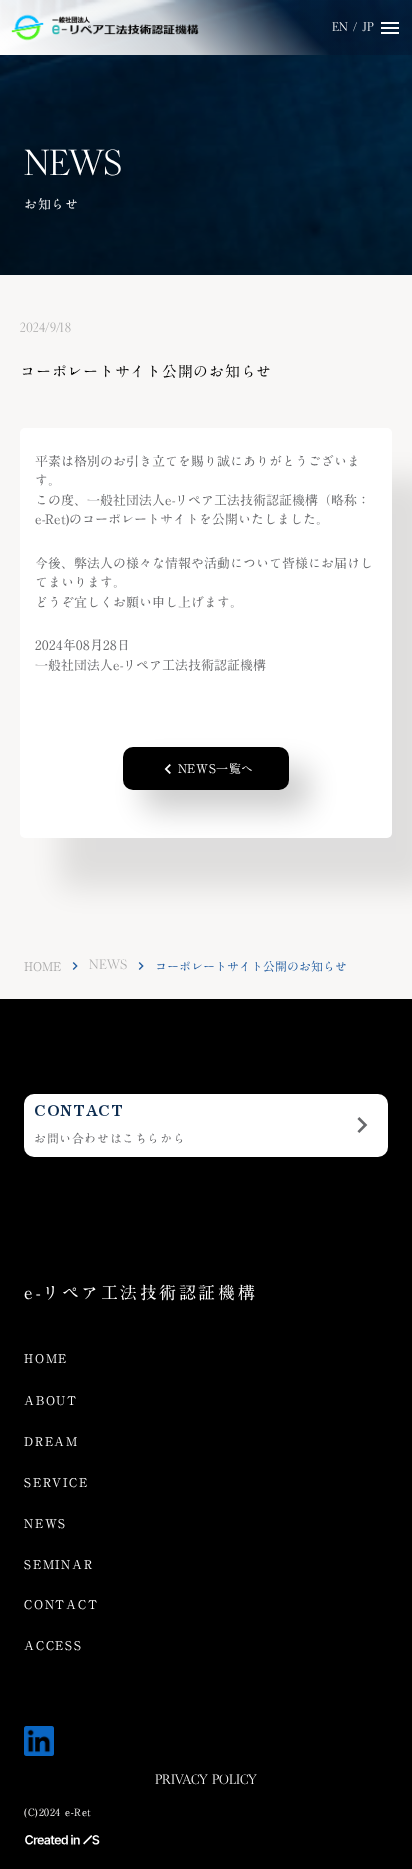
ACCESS (53, 1645)
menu (390, 28)
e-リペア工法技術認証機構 (140, 1293)
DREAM (51, 1441)
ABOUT (51, 1400)
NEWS (108, 965)
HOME (42, 966)
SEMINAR (59, 1564)
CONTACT (61, 1604)
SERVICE (56, 1482)
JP (368, 27)
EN (340, 27)
